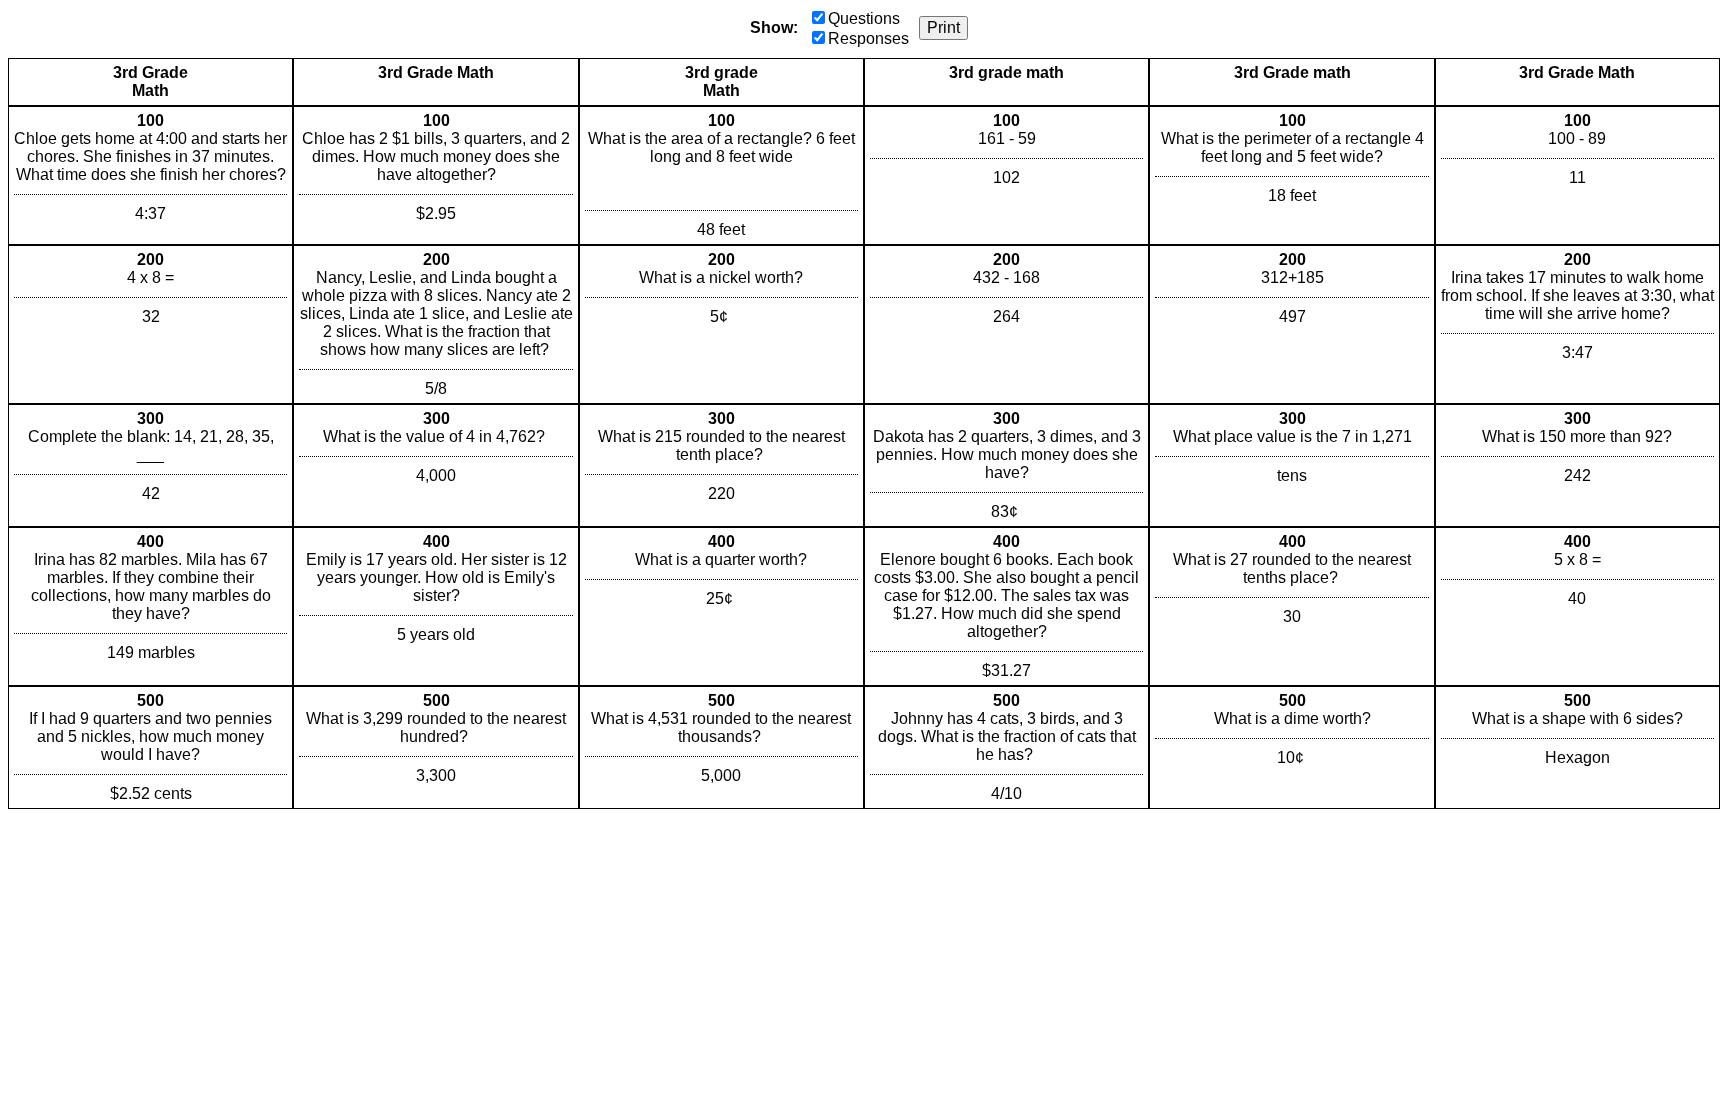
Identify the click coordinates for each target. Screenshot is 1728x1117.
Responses (868, 38)
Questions (864, 18)
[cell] (150, 175)
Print (943, 27)
